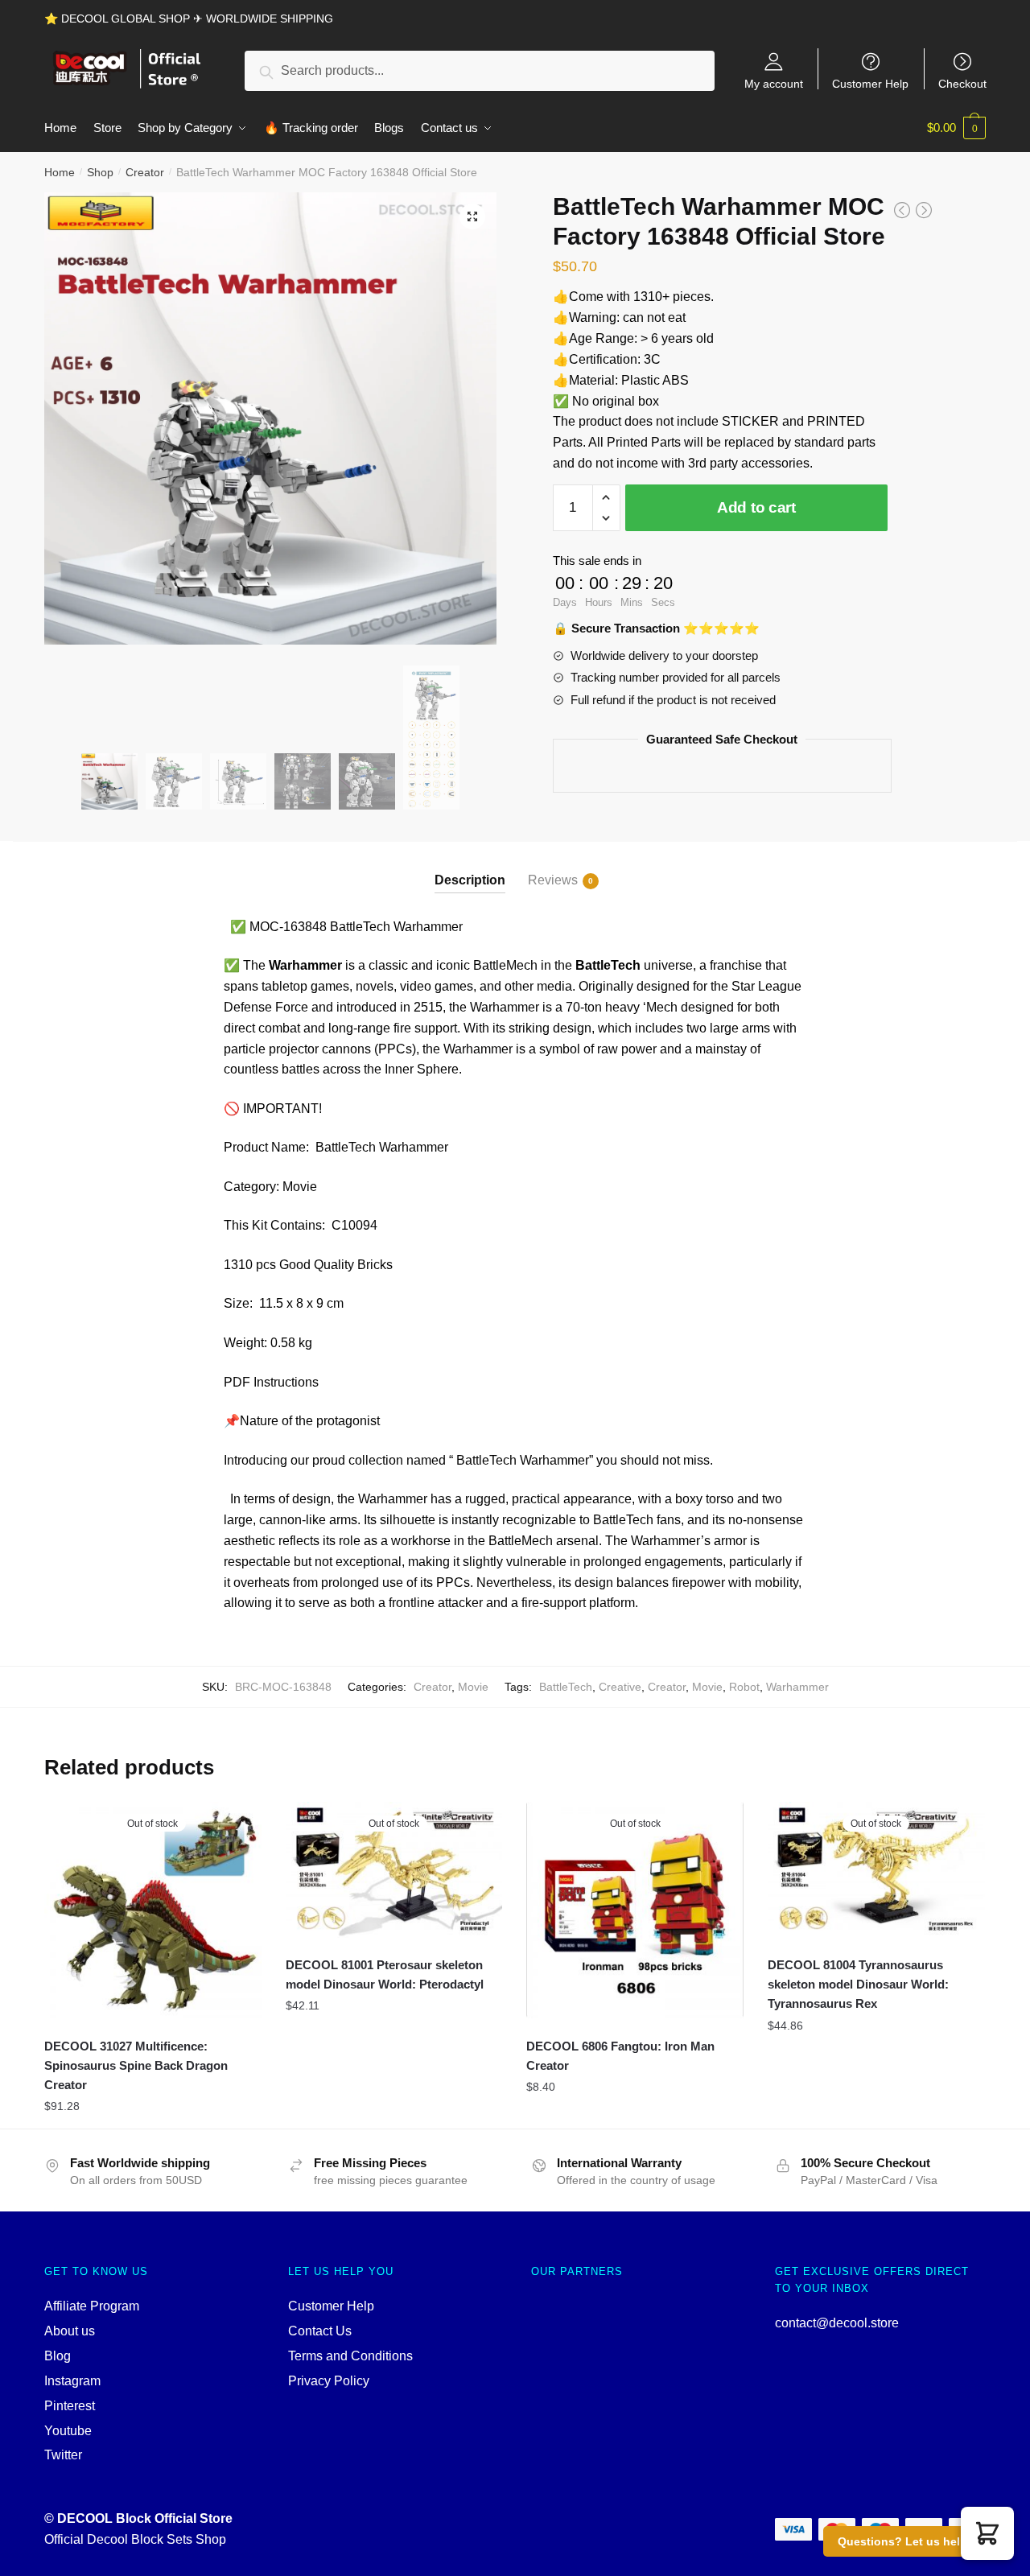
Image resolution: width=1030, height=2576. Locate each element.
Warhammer (797, 1687)
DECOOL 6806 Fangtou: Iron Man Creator (620, 2056)
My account (774, 83)
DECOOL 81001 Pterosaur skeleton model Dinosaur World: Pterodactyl (385, 1974)
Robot (744, 1687)
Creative (620, 1687)
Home (60, 172)
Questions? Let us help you (915, 2541)
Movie (473, 1687)
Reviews (553, 880)
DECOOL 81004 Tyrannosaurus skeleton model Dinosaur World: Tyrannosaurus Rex (858, 1985)
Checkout (962, 83)
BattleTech (566, 1687)
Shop (100, 172)
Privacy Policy (329, 2381)
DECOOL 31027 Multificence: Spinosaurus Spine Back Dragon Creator (136, 2066)
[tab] (470, 867)
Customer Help (870, 83)
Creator (145, 172)
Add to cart (756, 507)
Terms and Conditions (350, 2356)
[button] (987, 2533)
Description (470, 880)
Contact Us (320, 2331)
